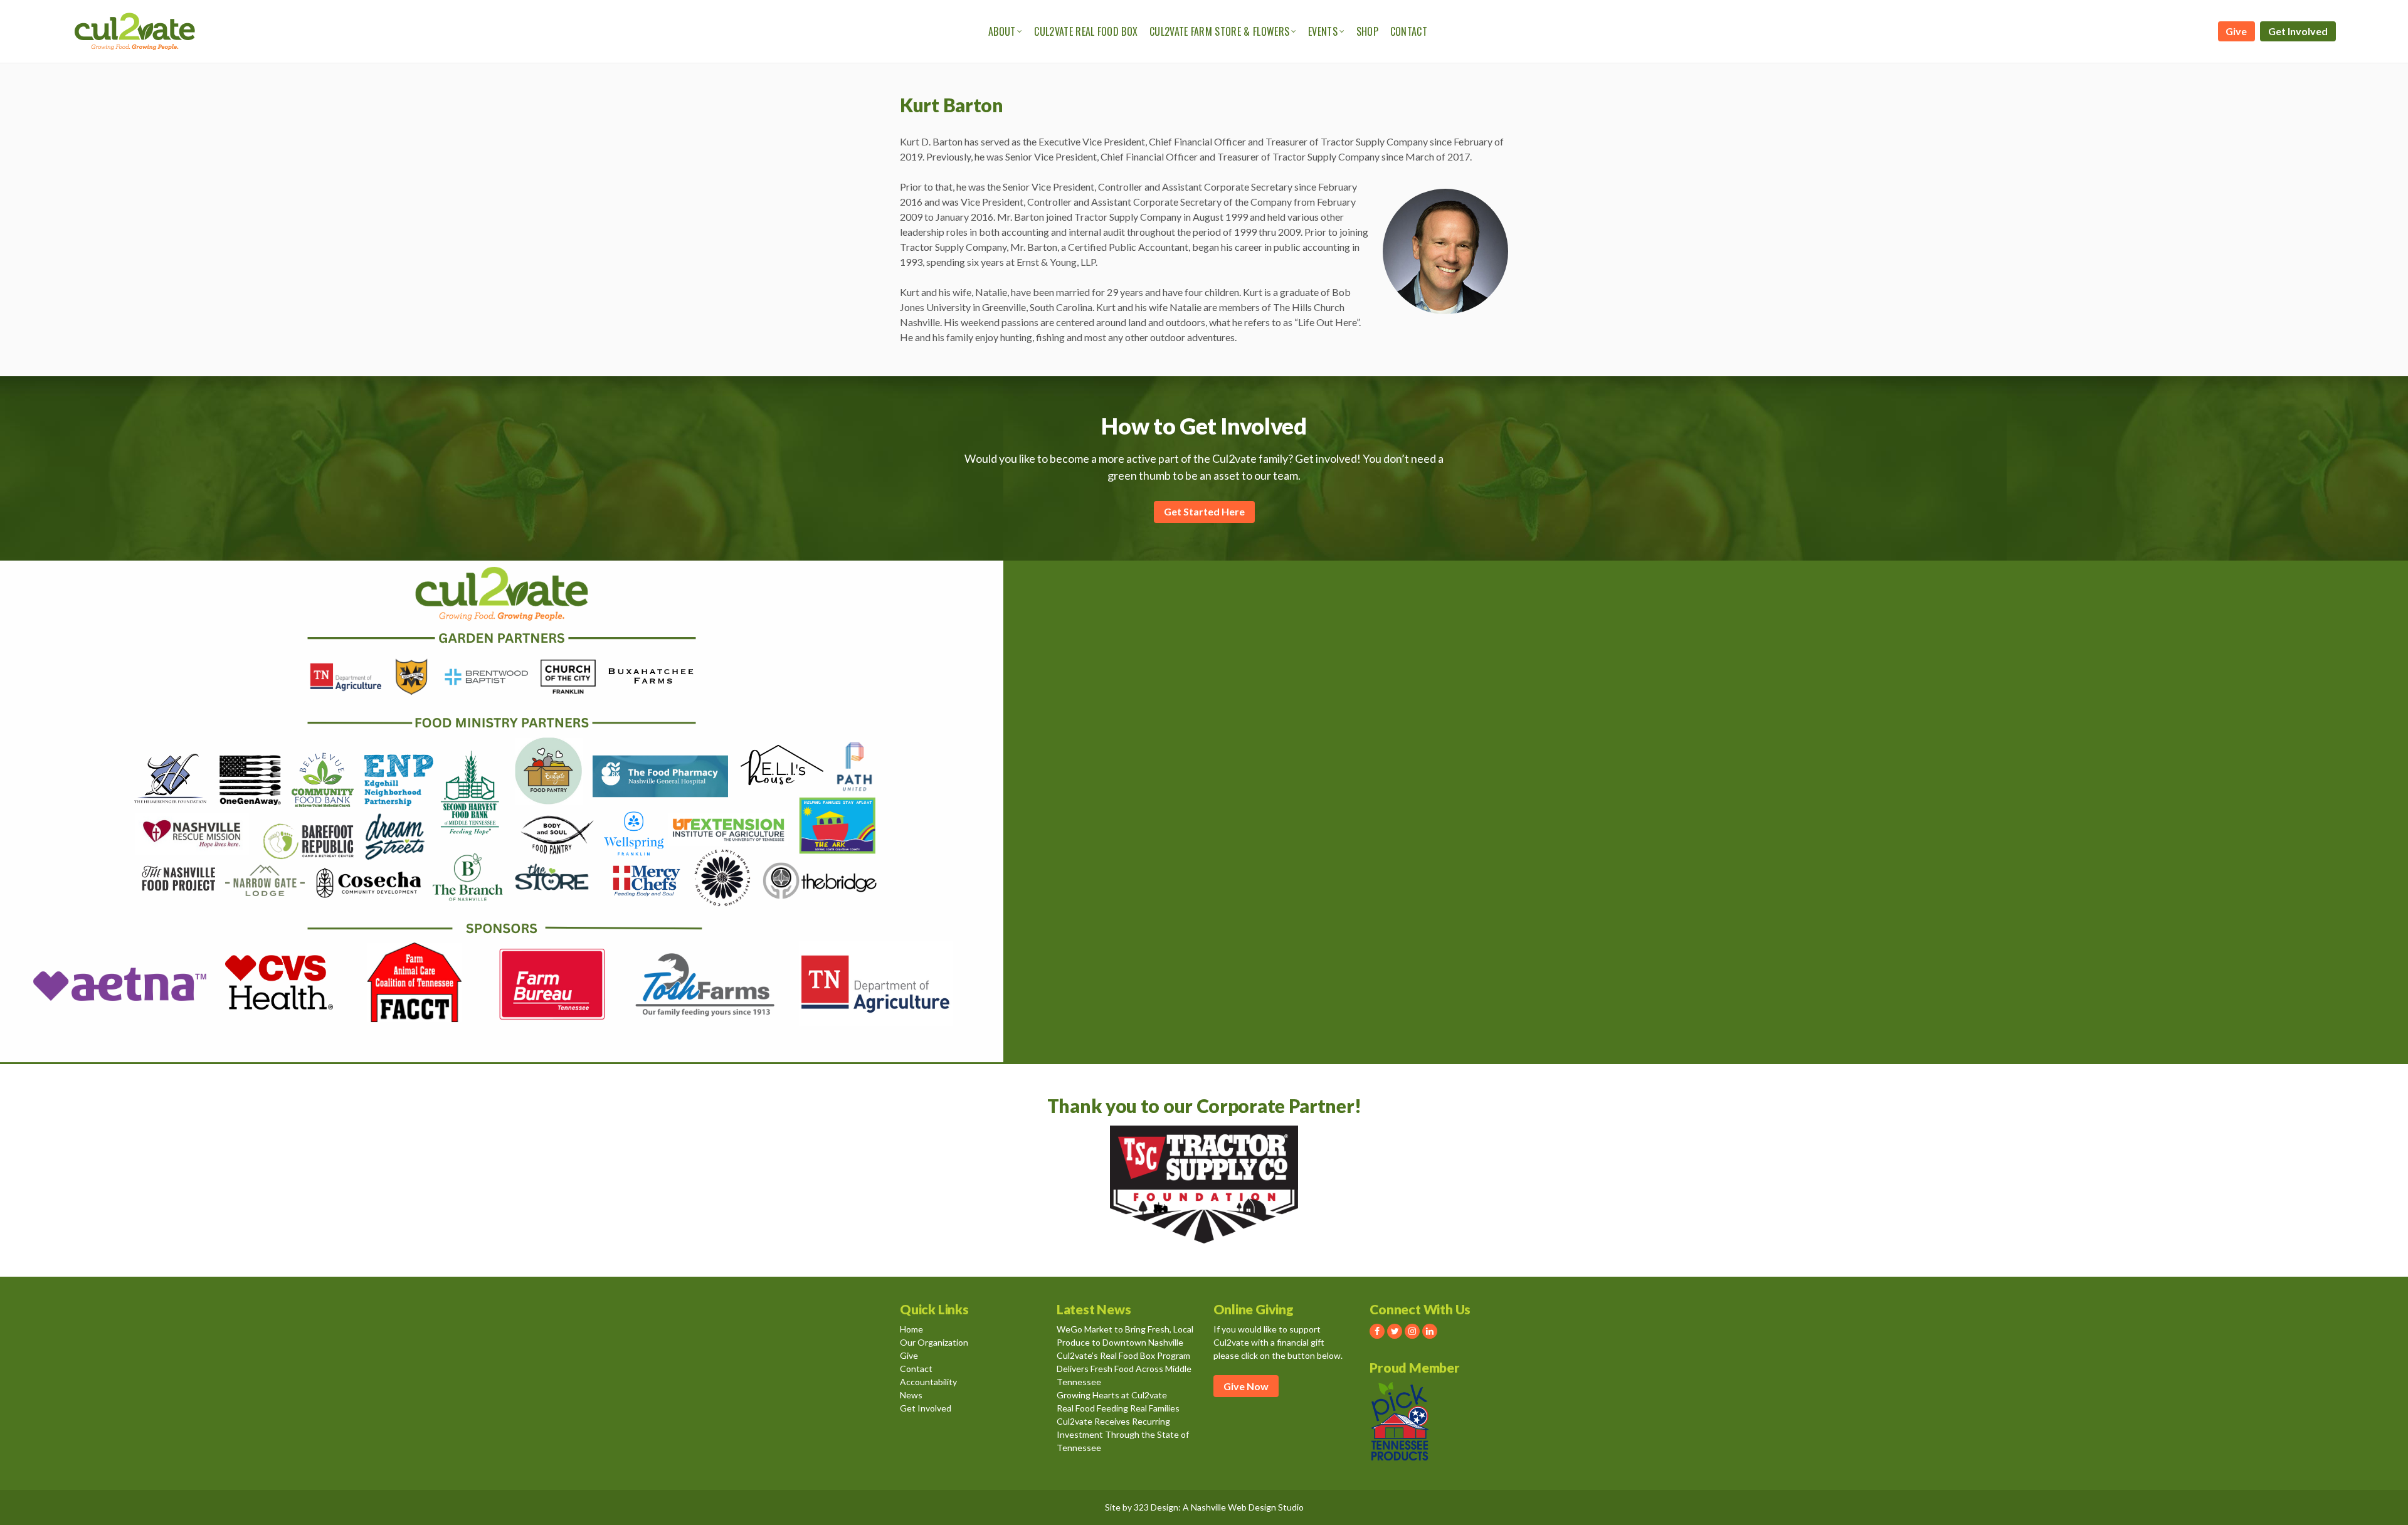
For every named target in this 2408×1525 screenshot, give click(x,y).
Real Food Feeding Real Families (1118, 1408)
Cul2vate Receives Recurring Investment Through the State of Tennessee (1123, 1434)
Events (1323, 31)
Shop (1367, 31)
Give (2236, 31)
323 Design (1156, 1507)
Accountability (928, 1382)
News (911, 1395)
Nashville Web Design (1233, 1507)
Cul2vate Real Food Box (1086, 31)
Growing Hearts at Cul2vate (1112, 1395)
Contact (1409, 31)
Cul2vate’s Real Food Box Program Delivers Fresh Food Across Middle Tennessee (1124, 1369)
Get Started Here (1204, 511)
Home (911, 1329)
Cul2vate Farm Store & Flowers (1219, 31)
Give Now (1246, 1386)
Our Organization (934, 1342)
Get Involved (2298, 31)
